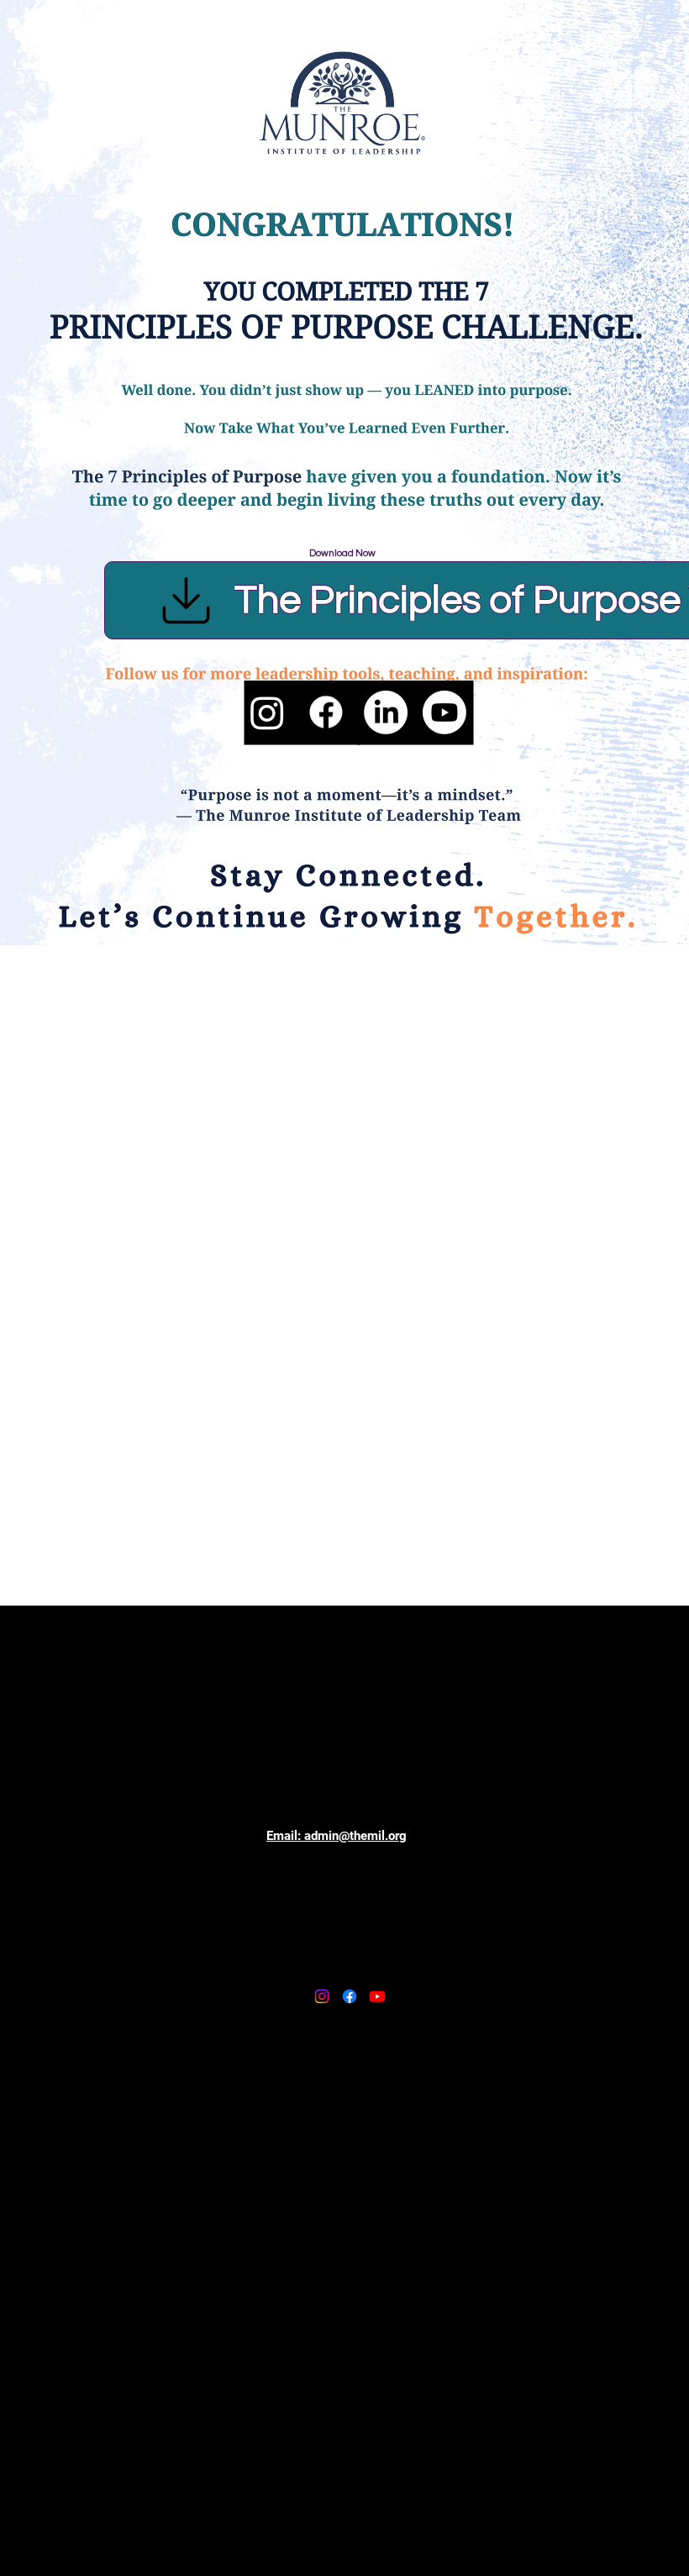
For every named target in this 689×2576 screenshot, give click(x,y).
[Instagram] (267, 712)
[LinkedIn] (386, 712)
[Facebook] (326, 712)
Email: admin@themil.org (337, 1836)
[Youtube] (444, 712)
